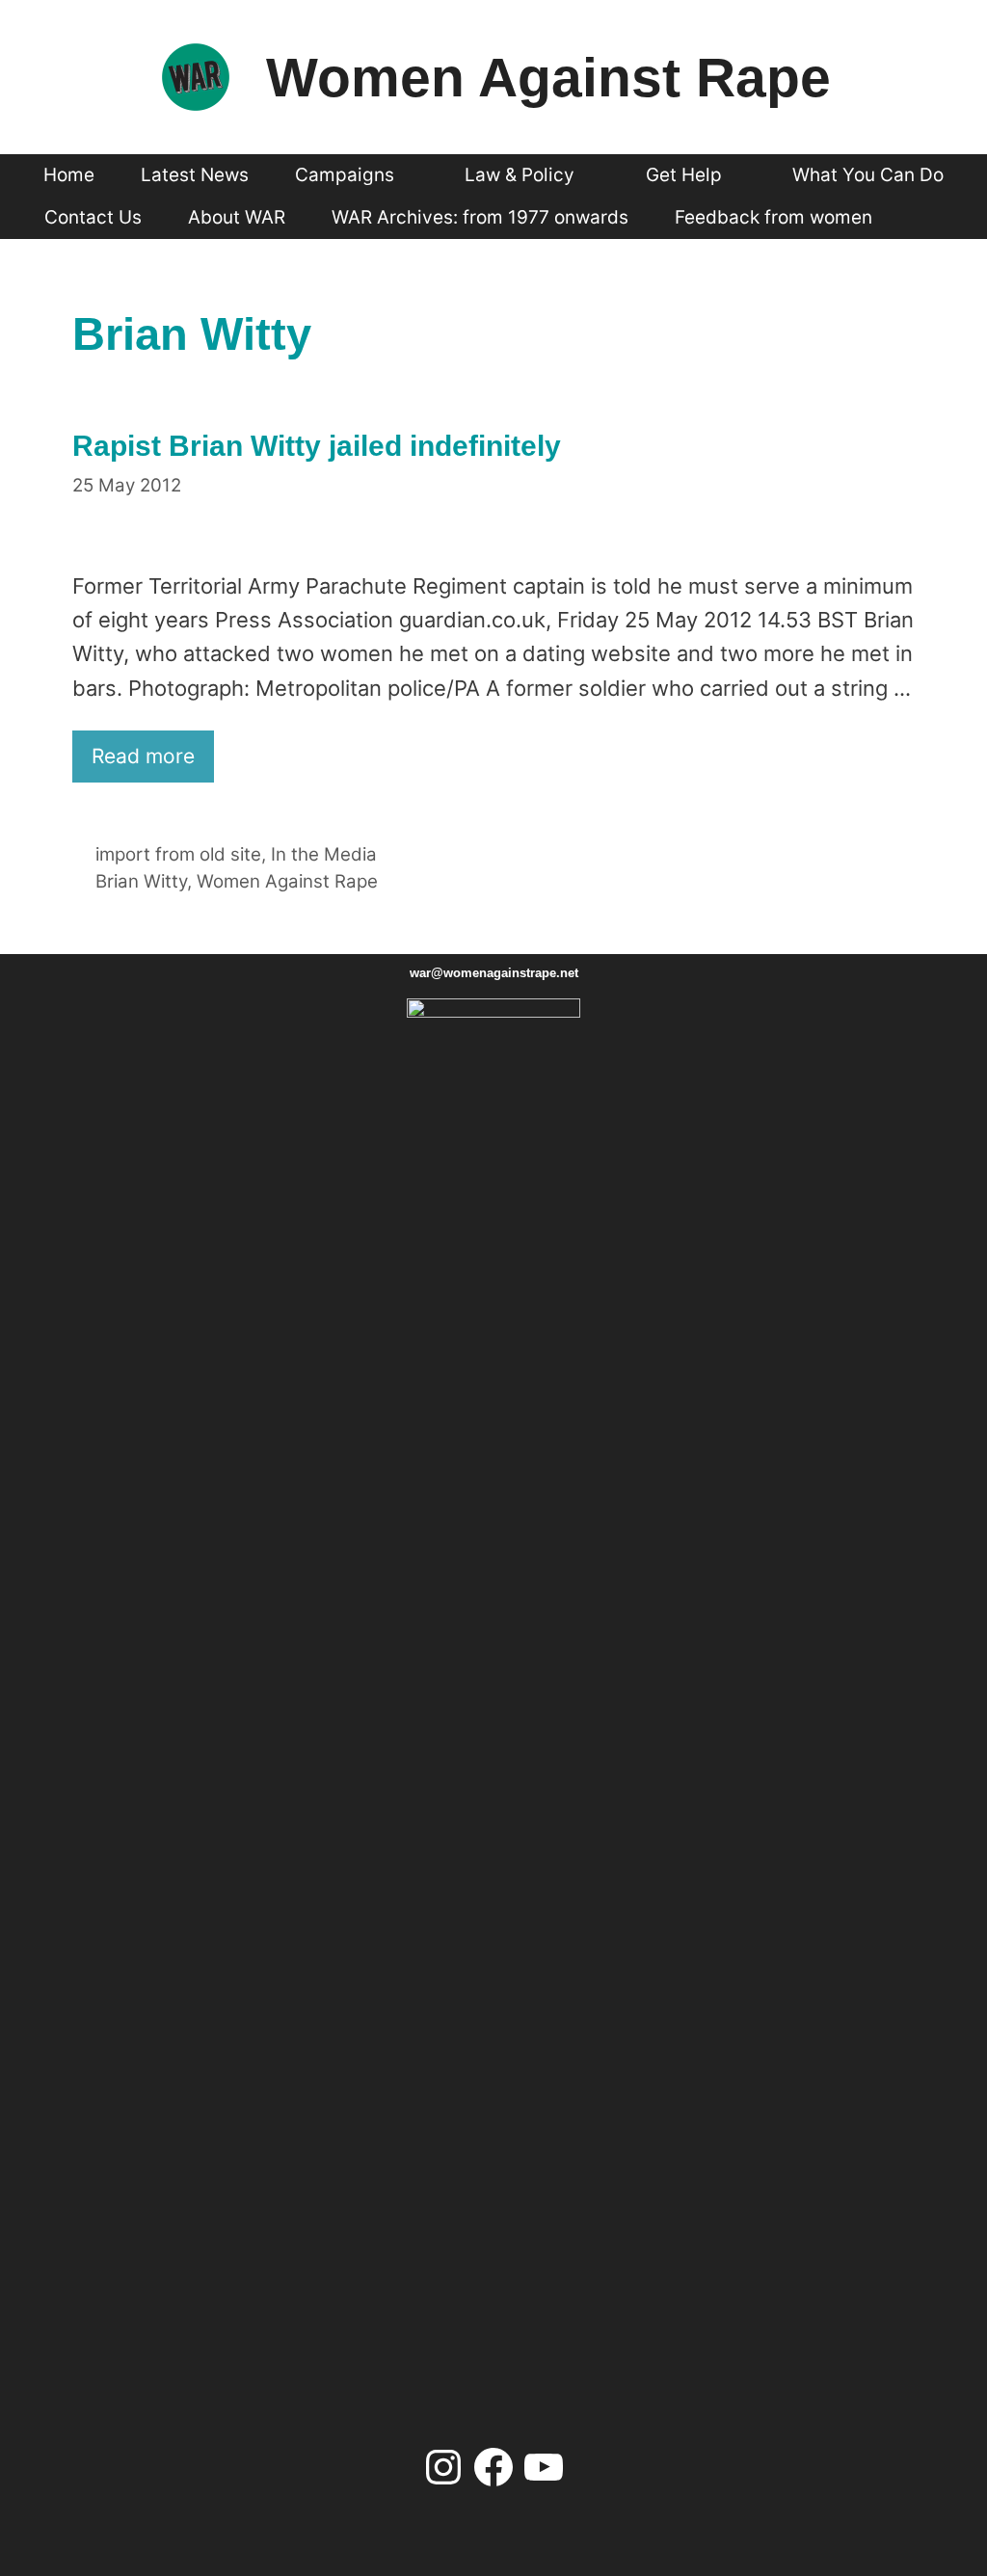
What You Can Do (868, 175)
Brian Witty (141, 881)
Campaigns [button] (345, 175)
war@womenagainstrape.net (494, 973)
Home (69, 175)
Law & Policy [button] (520, 175)
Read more (143, 756)
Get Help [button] (684, 175)
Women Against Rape (548, 77)
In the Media (324, 854)
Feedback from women (774, 217)
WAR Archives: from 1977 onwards (480, 217)
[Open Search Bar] (930, 218)
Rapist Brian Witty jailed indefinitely (317, 446)
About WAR (237, 217)
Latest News (195, 175)
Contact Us (93, 217)
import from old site (178, 854)
